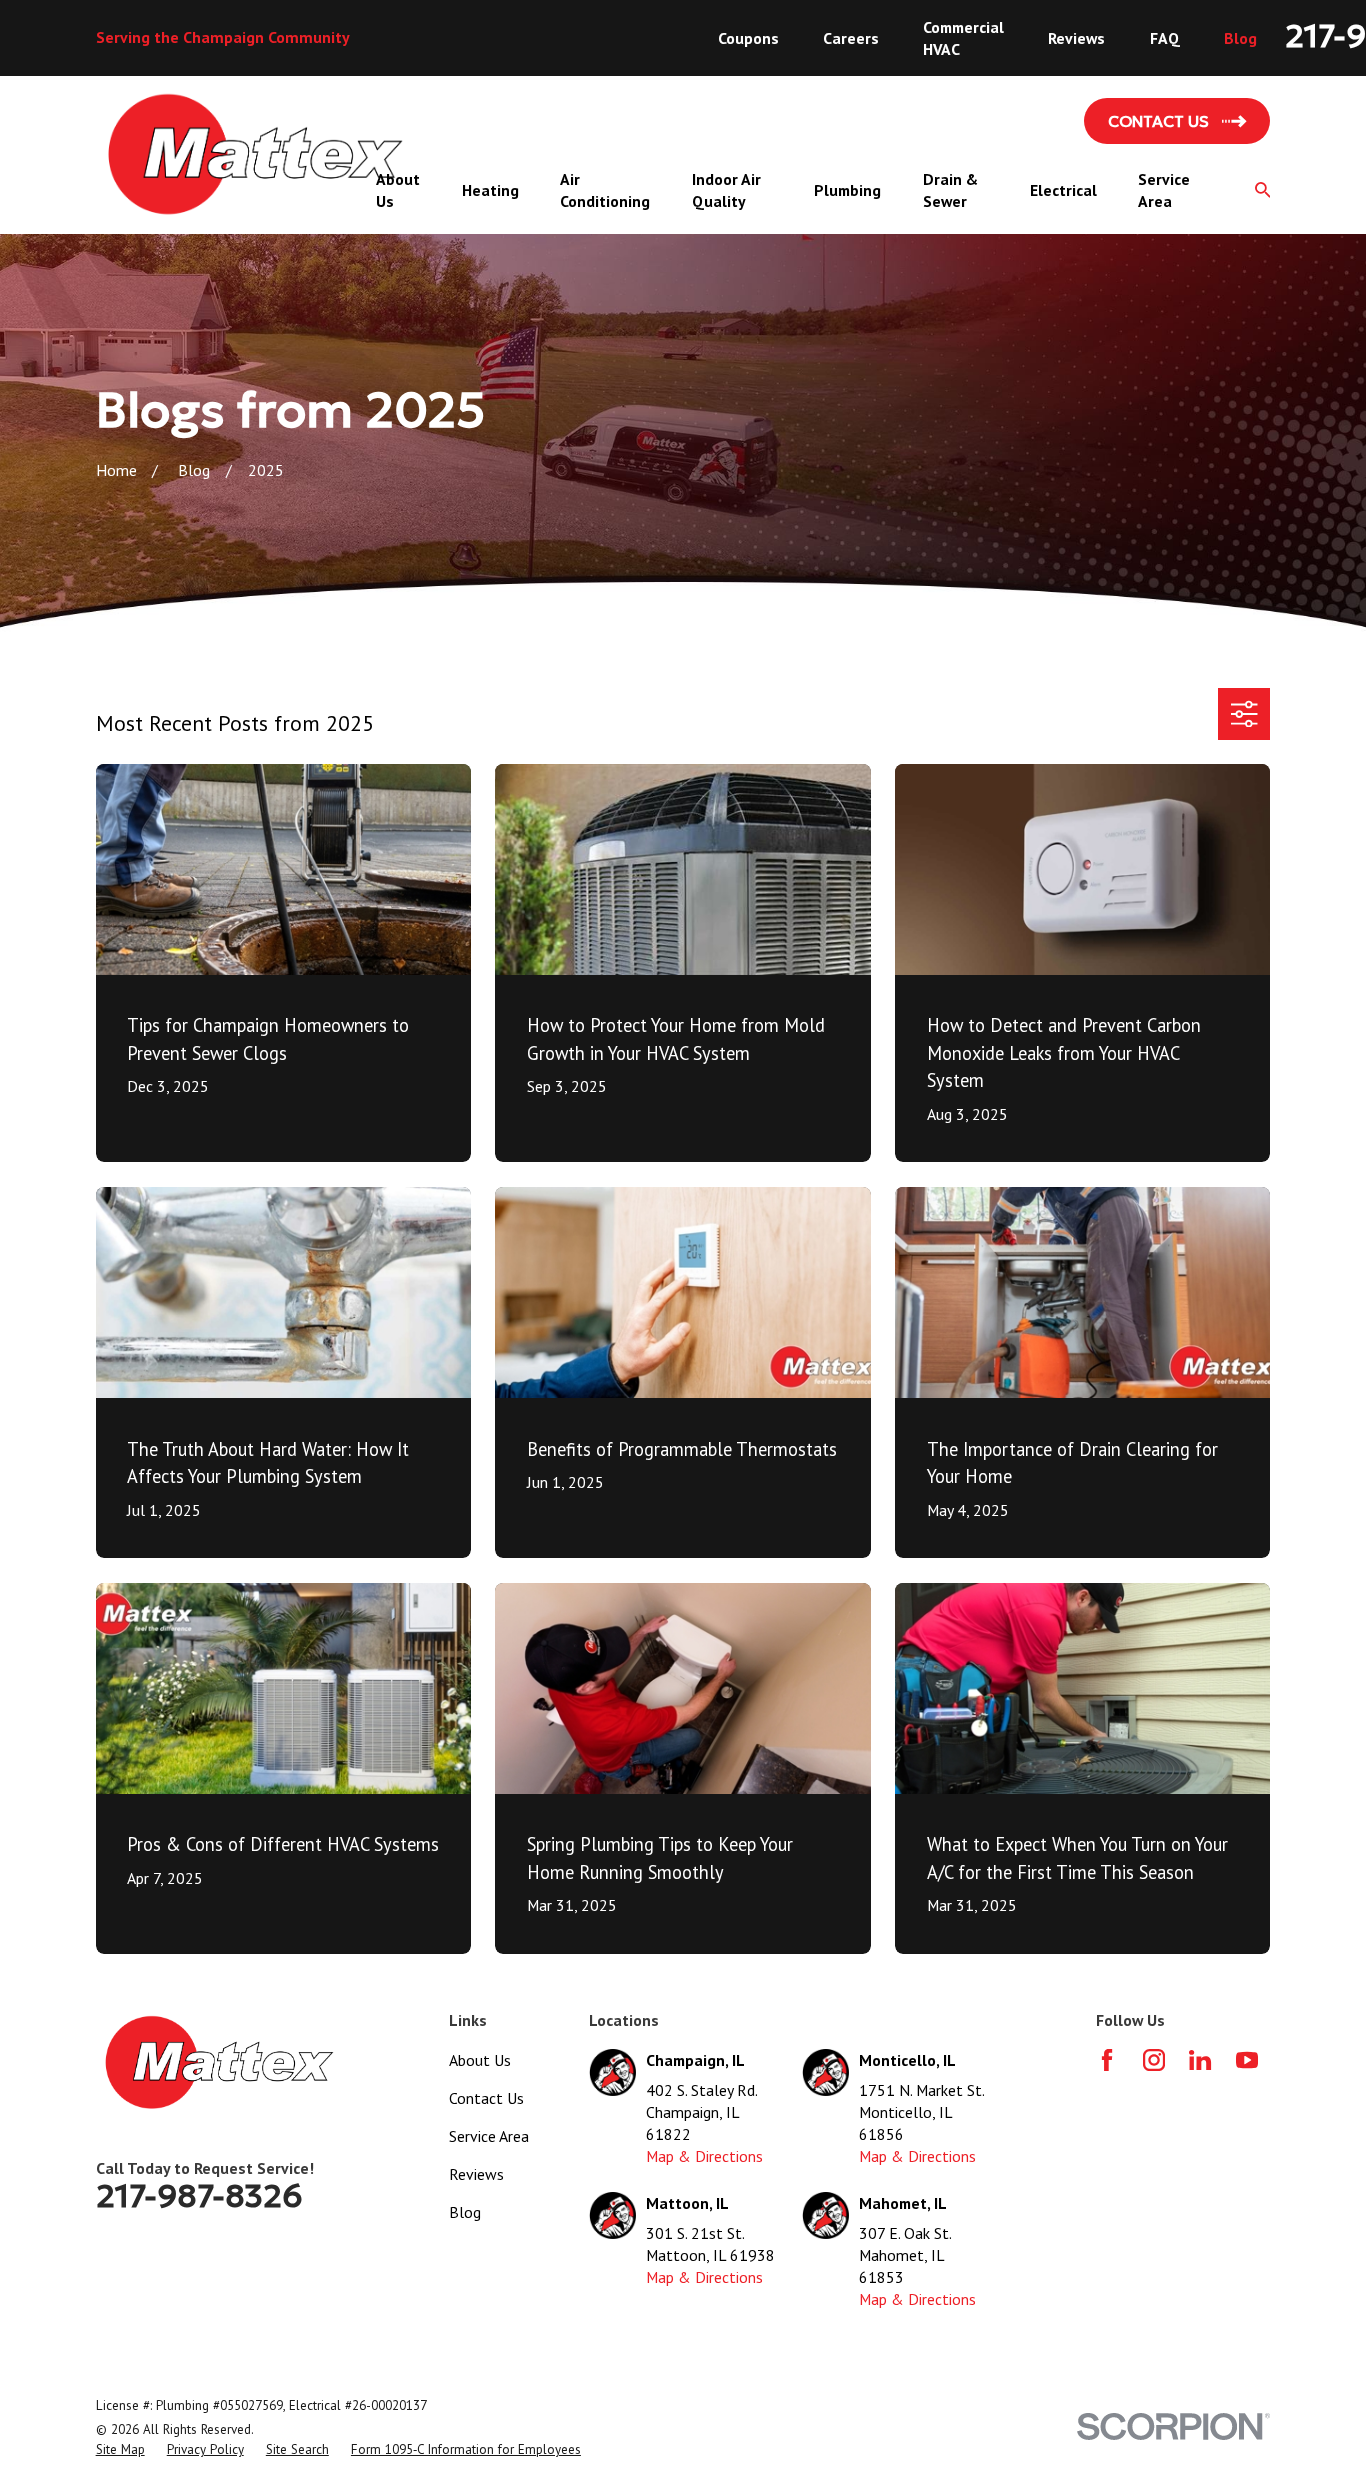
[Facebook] (1107, 2060)
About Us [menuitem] (398, 190)
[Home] (255, 154)
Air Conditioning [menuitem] (605, 190)
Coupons (748, 38)
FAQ (1165, 38)
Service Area (489, 2136)
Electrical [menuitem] (1063, 190)
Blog (1240, 38)
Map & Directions (704, 2156)
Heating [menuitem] (490, 190)
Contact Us (486, 2098)
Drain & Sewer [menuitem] (950, 190)
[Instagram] (1154, 2060)
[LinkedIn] (1200, 2060)
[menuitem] (120, 2450)
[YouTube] (1247, 2060)
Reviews (1076, 38)
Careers (851, 38)
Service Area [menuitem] (1164, 190)
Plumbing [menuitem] (847, 190)
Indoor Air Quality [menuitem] (726, 190)
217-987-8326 (199, 2196)
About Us (480, 2060)
